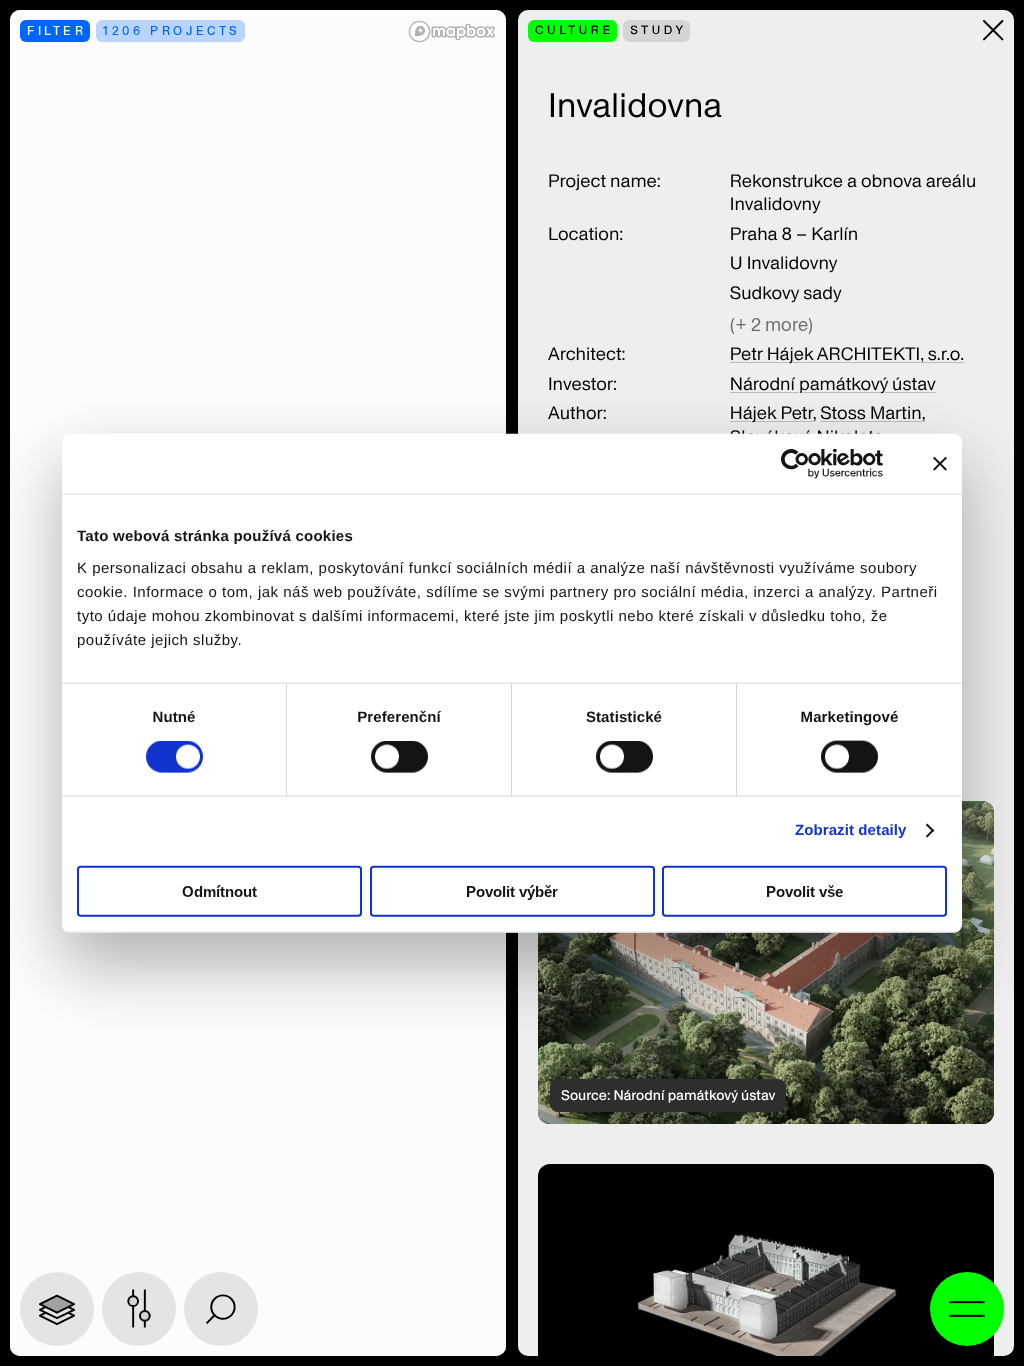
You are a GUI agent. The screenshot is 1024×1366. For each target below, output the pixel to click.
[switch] (399, 757)
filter (57, 30)
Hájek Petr (771, 413)
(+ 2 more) (771, 324)
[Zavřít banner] (940, 464)
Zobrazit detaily (851, 830)
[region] (766, 962)
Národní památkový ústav (833, 384)
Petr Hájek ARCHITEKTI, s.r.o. (847, 354)
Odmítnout (219, 890)
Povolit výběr (512, 890)
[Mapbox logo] (452, 31)
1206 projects (172, 30)
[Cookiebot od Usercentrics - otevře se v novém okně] (808, 464)
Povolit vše (804, 890)
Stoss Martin (870, 413)
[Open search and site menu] (967, 1309)
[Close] (993, 30)
